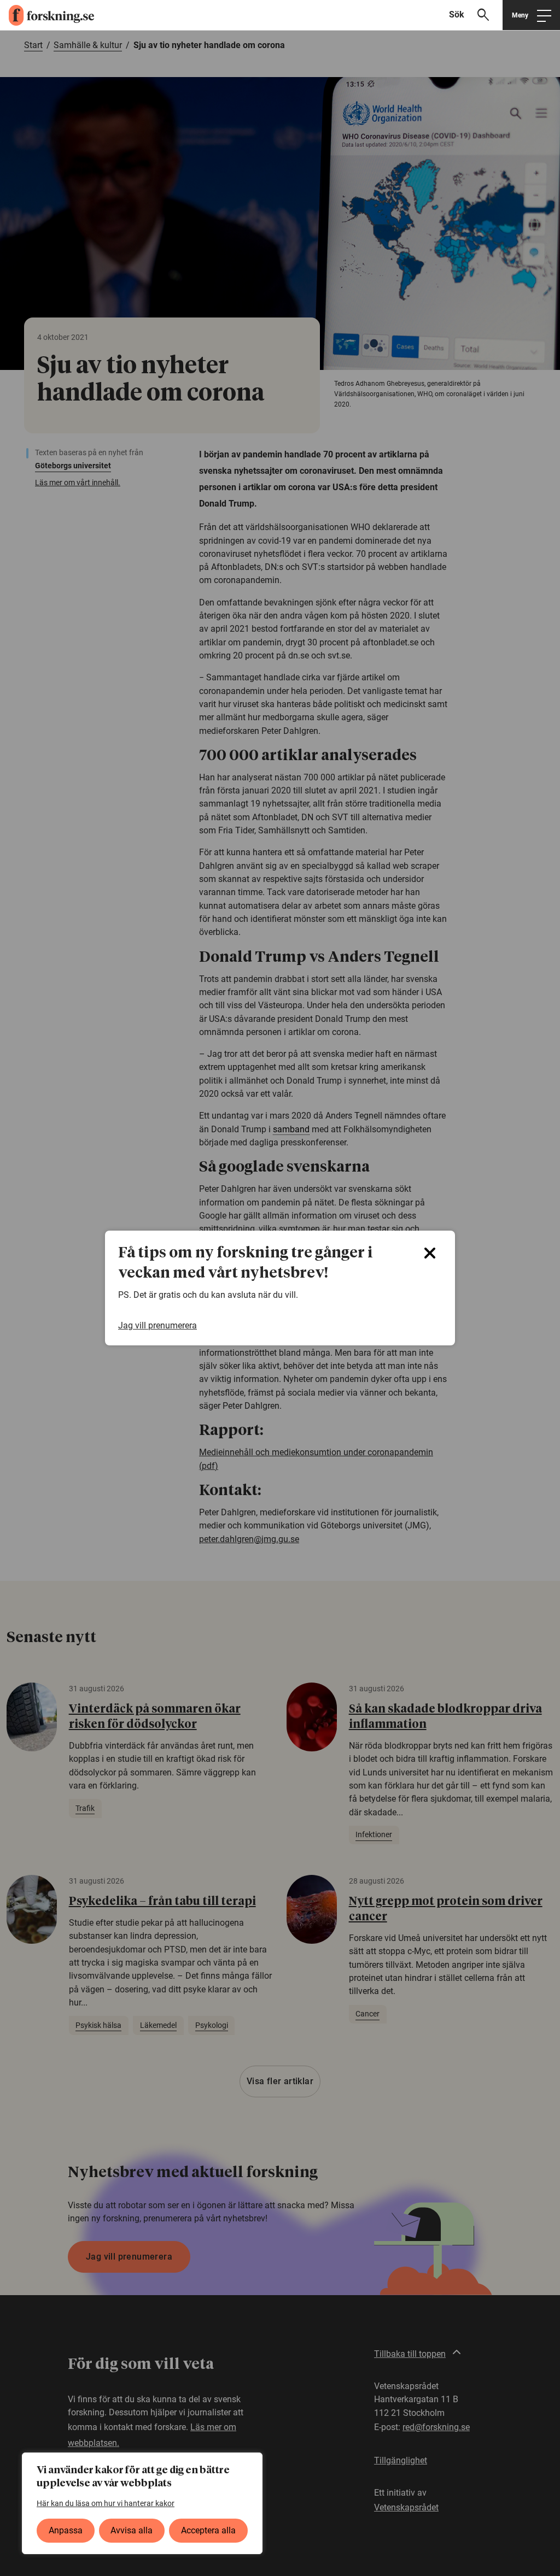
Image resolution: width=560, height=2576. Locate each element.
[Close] (430, 1253)
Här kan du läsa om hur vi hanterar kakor (106, 2503)
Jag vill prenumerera (157, 1326)
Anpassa (66, 2530)
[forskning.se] (47, 15)
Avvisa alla (132, 2530)
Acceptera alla (208, 2530)
